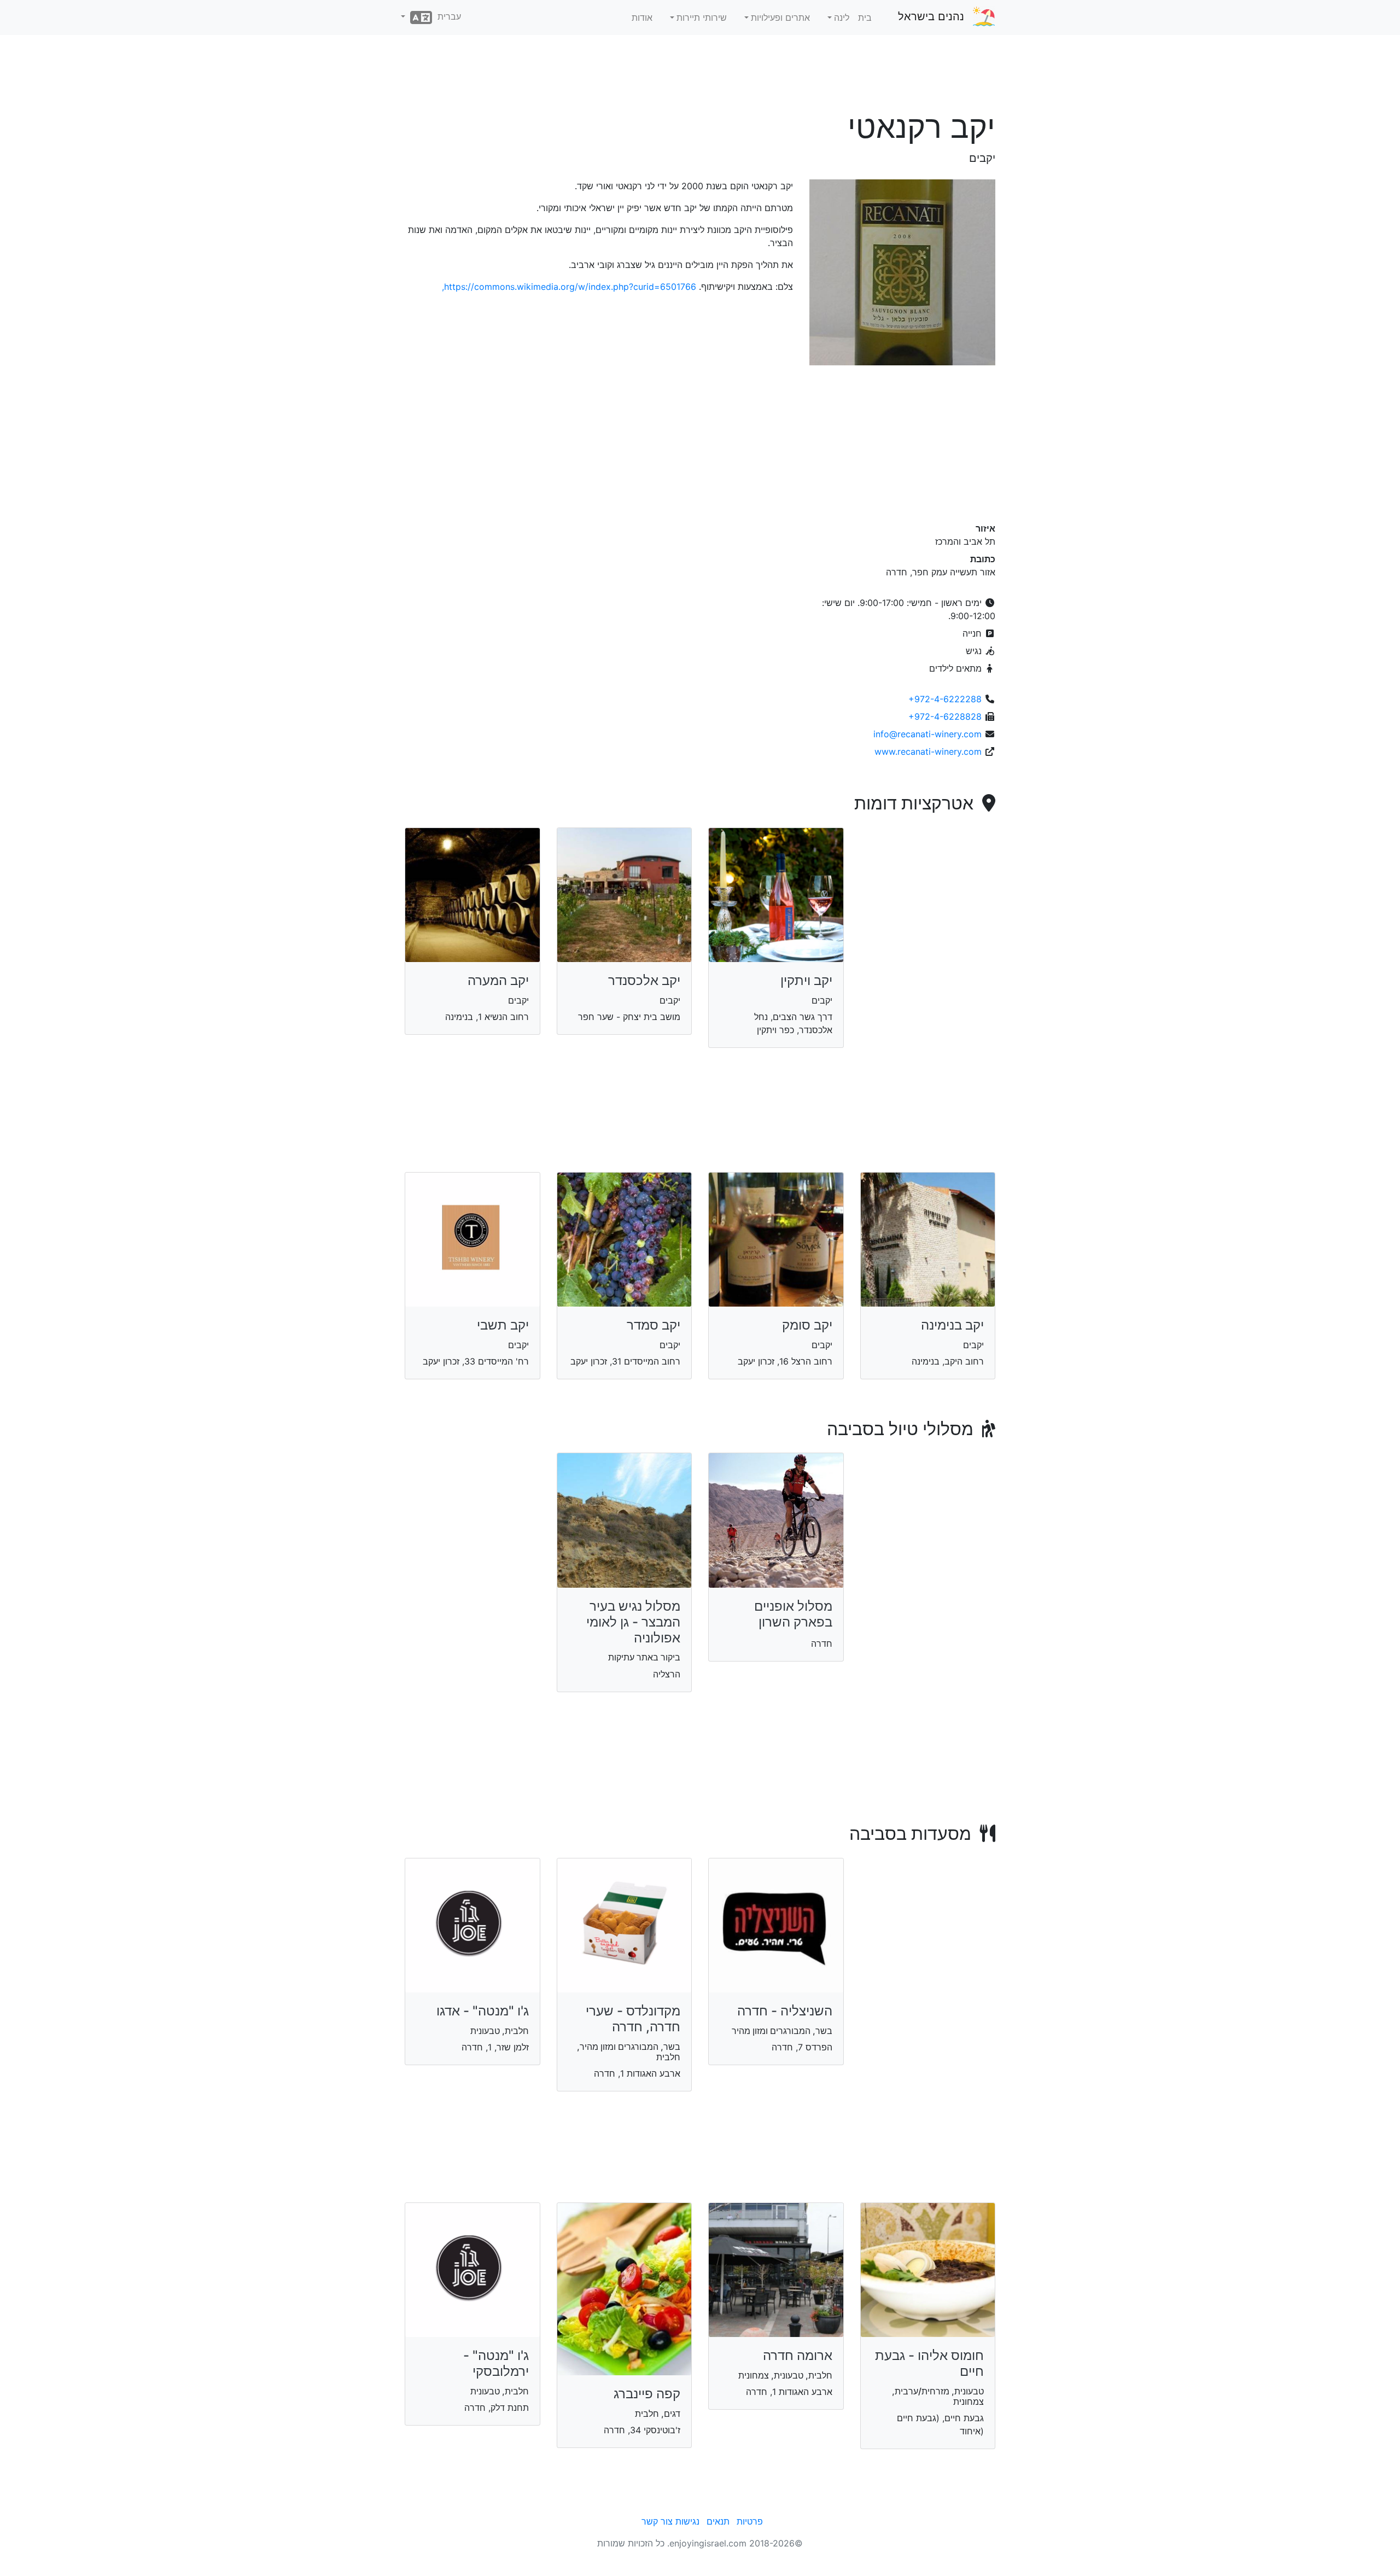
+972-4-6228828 (945, 716)
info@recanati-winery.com (927, 734)
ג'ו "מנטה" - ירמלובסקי (496, 2363)
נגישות (687, 2521)
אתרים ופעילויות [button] (780, 18)
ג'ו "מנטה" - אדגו (483, 2011)
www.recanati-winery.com (928, 751)
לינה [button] (842, 18)
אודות (642, 18)
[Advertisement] (700, 76)
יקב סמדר (654, 1325)
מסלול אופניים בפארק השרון (793, 1614)
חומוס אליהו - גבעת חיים (929, 2363)
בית (865, 18)
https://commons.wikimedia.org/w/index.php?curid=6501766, (569, 287)
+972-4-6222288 (945, 699)
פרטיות (750, 2521)
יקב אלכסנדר (644, 980)
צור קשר (657, 2521)
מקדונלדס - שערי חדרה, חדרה (633, 2019)
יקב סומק (807, 1325)
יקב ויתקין (806, 980)
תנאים (718, 2521)
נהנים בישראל (931, 16)
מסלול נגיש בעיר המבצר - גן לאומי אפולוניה (633, 1622)
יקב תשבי (503, 1325)
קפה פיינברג (647, 2394)
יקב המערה (498, 980)
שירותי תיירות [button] (702, 18)
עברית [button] (447, 16)
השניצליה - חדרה (785, 2011)
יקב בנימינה (952, 1325)
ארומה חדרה (798, 2355)
